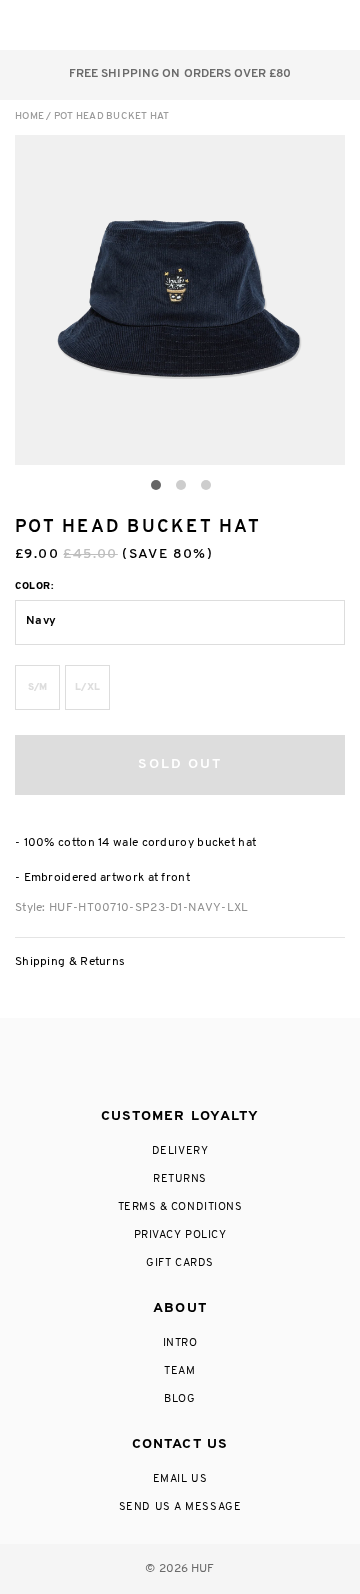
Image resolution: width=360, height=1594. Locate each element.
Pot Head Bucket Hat (112, 116)
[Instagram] (97, 1064)
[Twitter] (179, 1064)
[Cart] (288, 25)
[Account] (248, 25)
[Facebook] (137, 1064)
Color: (34, 586)
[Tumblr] (217, 1064)
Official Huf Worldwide (60, 24)
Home (29, 116)
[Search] (208, 25)
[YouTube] (258, 1064)
